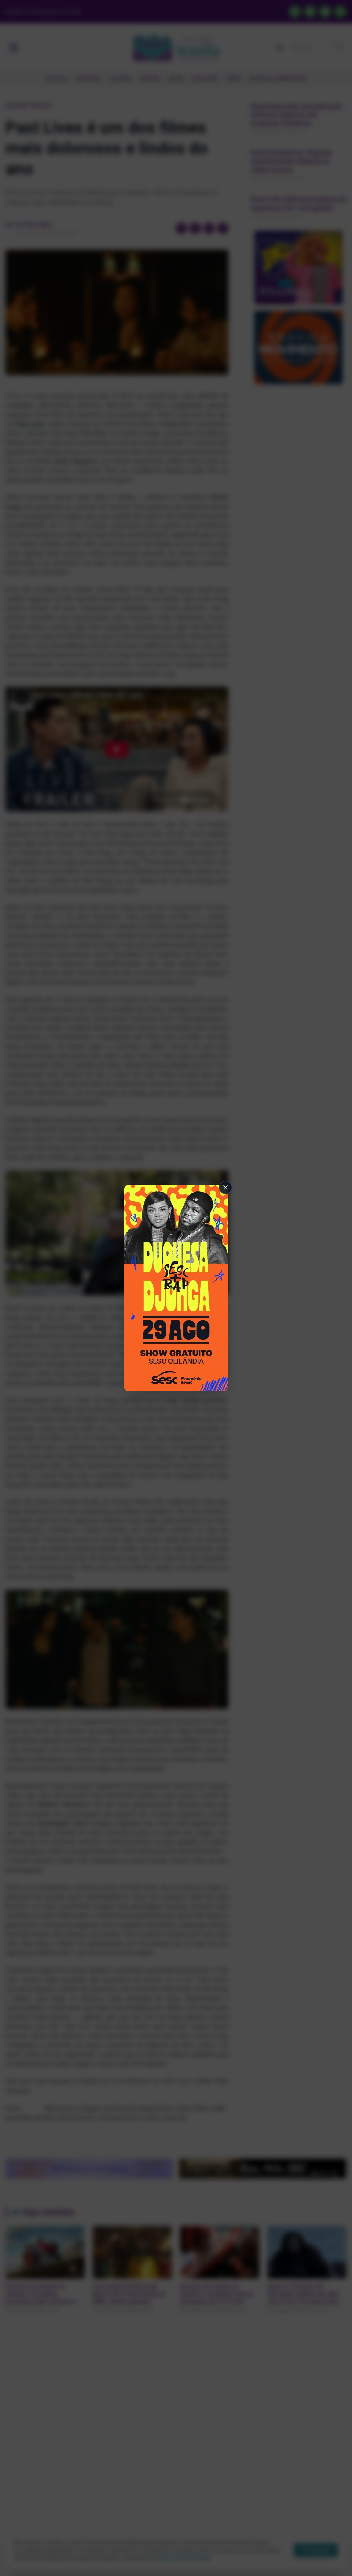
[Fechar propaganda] (225, 1187)
